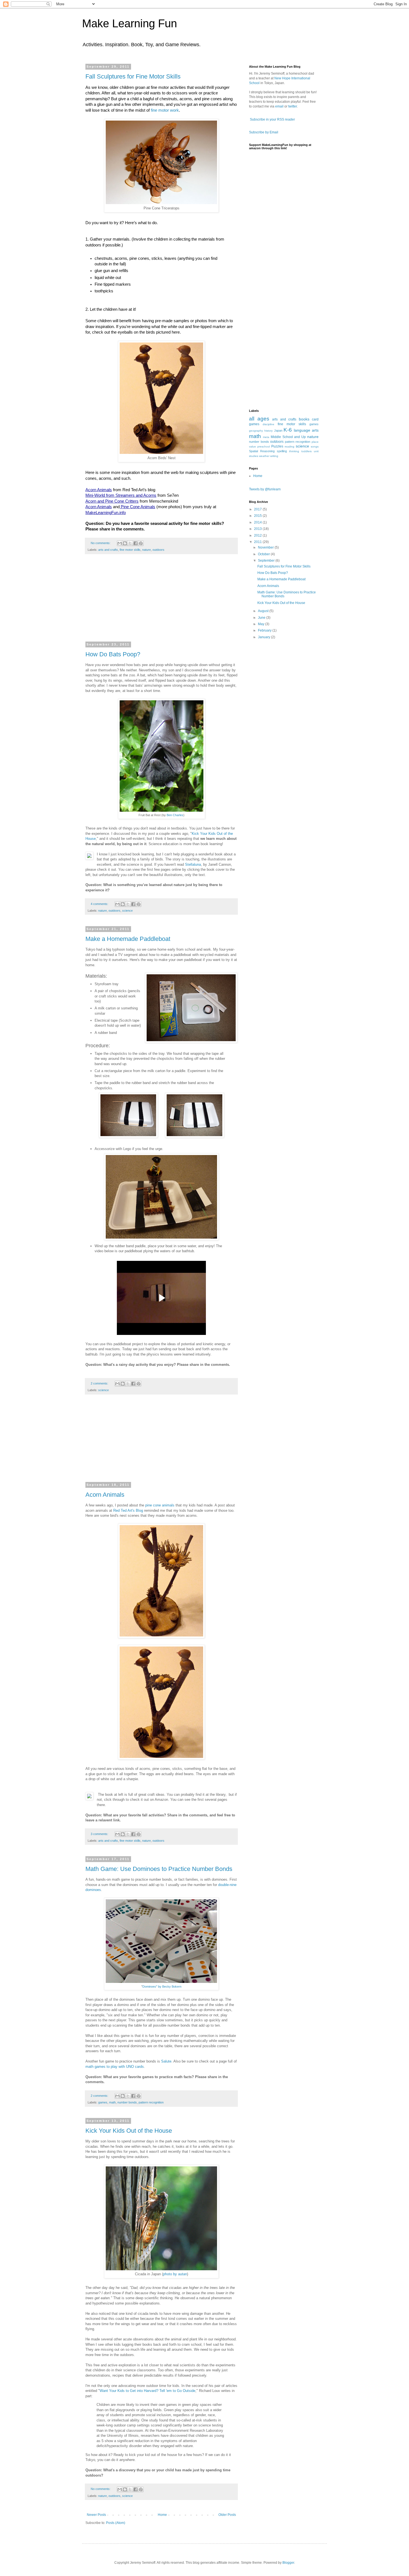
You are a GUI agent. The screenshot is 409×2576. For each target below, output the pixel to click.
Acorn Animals (105, 1495)
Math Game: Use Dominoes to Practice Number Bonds (159, 1869)
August (264, 611)
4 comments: (100, 904)
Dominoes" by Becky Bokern (162, 1987)
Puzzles (277, 446)
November (266, 547)
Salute (166, 2061)
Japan (278, 430)
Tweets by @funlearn (265, 489)
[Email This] (120, 543)
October (264, 554)
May (262, 624)
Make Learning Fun (130, 23)
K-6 (288, 430)
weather (264, 456)
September (267, 561)
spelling (282, 451)
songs (315, 447)
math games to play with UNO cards (115, 2067)
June (262, 618)
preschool (264, 447)
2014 (258, 522)
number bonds (127, 2102)
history (268, 431)
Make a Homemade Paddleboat (128, 939)
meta (266, 437)
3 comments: (100, 1834)
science (127, 911)
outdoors (158, 550)
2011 (258, 542)
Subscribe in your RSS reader (272, 119)
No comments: (101, 543)
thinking (294, 451)
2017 (258, 509)
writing (274, 456)
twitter (293, 106)
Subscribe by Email (264, 132)
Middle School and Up (288, 437)
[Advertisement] (161, 601)
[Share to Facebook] (135, 543)
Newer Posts (96, 2515)
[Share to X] (130, 543)
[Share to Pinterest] (141, 543)
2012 (258, 535)
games (103, 2102)
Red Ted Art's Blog (128, 1510)
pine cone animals (160, 1505)
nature (146, 550)
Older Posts (227, 2515)
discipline (268, 424)
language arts (306, 430)
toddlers (306, 451)
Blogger (288, 2563)
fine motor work (165, 110)
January (264, 637)
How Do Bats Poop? (113, 654)
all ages (259, 419)
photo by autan (175, 2274)
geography (256, 431)
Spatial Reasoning (262, 451)
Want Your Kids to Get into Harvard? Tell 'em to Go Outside (147, 2391)
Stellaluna (193, 864)
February (265, 630)
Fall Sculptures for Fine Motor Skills (133, 76)
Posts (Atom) (116, 2523)
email (279, 106)
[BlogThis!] (125, 543)
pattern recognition (151, 2102)
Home (162, 2515)
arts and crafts (108, 550)
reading (289, 447)
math (112, 2102)
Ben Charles (175, 815)
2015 (258, 516)
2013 (258, 529)
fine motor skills (130, 550)
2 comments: (100, 1383)
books (304, 419)
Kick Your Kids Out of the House (129, 2131)
